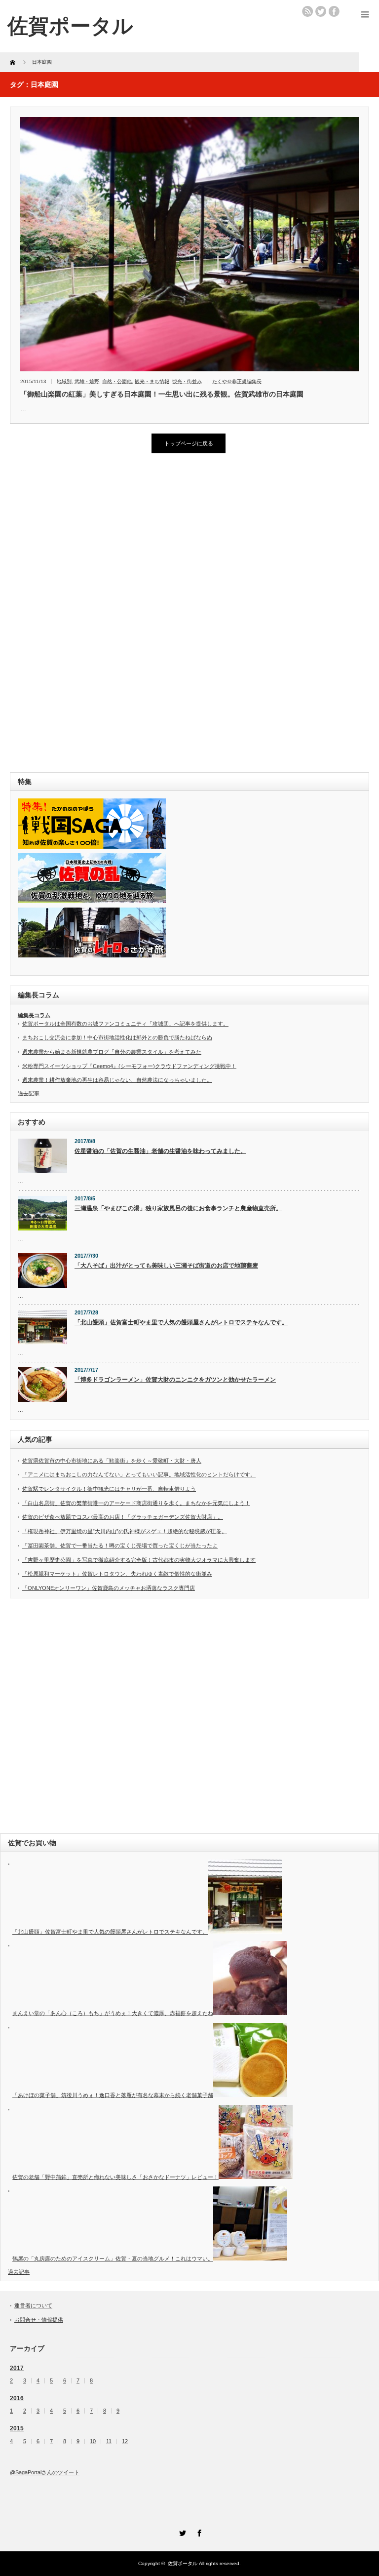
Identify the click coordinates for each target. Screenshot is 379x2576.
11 (109, 2441)
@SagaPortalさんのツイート (45, 2472)
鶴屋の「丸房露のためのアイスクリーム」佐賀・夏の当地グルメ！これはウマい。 (113, 2259)
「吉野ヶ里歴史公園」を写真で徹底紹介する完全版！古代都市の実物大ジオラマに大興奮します (139, 1560)
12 (125, 2441)
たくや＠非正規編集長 (237, 381)
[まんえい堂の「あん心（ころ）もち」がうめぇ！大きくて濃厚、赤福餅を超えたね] (250, 2013)
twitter (321, 11)
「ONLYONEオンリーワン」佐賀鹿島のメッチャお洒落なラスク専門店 (109, 1588)
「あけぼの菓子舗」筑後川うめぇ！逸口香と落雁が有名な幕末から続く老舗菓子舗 (113, 2095)
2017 (17, 2368)
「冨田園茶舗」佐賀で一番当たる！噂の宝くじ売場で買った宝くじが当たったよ (120, 1546)
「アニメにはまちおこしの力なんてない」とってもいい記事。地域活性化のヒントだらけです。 (139, 1474)
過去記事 (29, 1093)
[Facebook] (198, 2532)
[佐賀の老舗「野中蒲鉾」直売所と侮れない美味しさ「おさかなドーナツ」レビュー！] (256, 2177)
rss (307, 11)
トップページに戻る (189, 443)
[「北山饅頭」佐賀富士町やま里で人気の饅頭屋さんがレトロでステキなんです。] (245, 1932)
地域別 (64, 381)
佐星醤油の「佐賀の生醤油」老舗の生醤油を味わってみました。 (160, 1151)
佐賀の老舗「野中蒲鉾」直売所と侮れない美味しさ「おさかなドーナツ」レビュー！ (115, 2177)
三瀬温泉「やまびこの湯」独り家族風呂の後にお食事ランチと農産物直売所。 (178, 1208)
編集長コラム (34, 1015)
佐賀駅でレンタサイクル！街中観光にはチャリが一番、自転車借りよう (109, 1489)
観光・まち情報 (152, 381)
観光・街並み (187, 381)
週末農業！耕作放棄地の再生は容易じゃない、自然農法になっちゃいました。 (117, 1080)
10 (93, 2441)
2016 (17, 2398)
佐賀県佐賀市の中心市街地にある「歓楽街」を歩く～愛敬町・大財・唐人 (112, 1461)
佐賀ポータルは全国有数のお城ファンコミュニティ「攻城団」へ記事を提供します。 (125, 1024)
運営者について (33, 2305)
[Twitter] (181, 2532)
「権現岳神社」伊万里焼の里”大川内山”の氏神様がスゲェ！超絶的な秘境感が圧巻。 (125, 1531)
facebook (334, 11)
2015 (17, 2428)
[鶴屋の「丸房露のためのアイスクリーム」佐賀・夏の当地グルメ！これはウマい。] (250, 2259)
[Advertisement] (84, 613)
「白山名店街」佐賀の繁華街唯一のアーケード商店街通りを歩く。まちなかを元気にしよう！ (136, 1503)
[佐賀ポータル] (70, 26)
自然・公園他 (117, 381)
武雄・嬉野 (87, 381)
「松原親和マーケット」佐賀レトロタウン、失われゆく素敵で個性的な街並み (117, 1574)
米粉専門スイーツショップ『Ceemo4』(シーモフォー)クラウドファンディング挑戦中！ (129, 1066)
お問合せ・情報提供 (39, 2320)
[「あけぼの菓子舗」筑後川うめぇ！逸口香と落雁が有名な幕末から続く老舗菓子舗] (250, 2095)
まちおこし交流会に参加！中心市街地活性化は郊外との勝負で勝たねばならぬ (117, 1037)
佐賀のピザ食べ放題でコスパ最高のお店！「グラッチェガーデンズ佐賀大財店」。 (123, 1517)
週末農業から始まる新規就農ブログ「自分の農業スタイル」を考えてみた (112, 1052)
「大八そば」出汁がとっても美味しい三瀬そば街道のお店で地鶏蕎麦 (166, 1266)
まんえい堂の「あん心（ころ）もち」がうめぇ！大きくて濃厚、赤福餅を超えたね (113, 2013)
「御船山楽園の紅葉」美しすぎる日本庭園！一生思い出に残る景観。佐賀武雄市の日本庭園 (162, 394)
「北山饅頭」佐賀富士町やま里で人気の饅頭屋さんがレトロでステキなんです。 (181, 1322)
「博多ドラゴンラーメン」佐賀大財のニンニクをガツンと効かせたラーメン (175, 1380)
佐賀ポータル (183, 2563)
